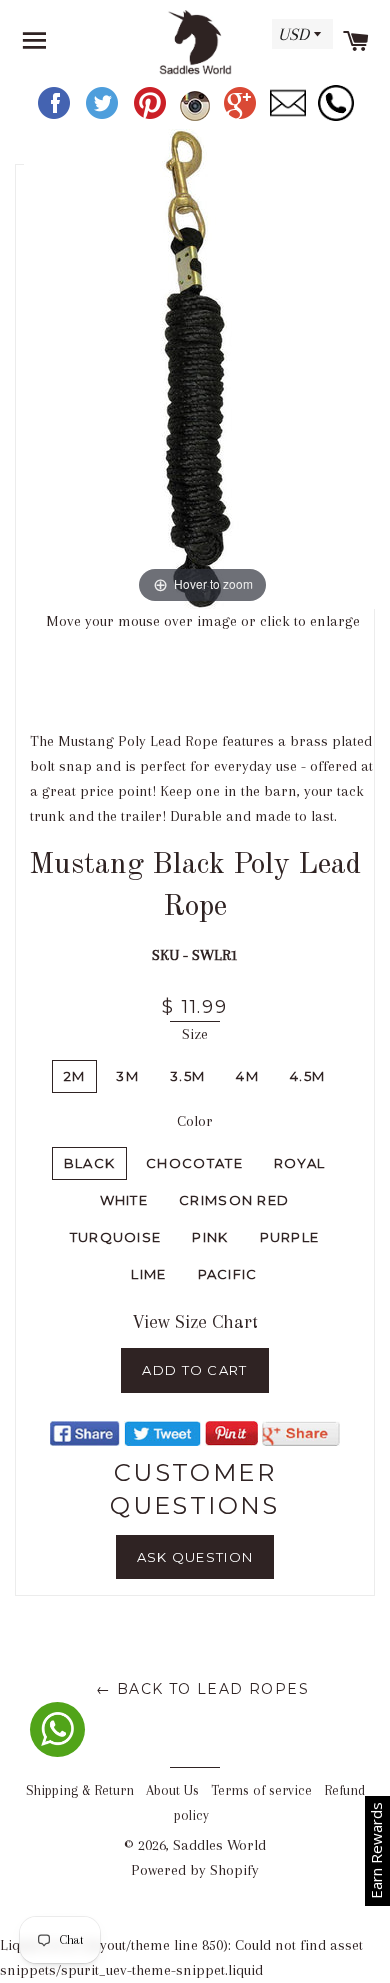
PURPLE (290, 1237)
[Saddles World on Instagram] (197, 116)
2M (75, 1076)
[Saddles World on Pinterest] (152, 116)
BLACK (90, 1163)
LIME (148, 1274)
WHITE (124, 1200)
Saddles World (219, 1845)
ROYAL (300, 1163)
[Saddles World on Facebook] (56, 116)
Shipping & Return (80, 1790)
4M (247, 1076)
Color (195, 1121)
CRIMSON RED (234, 1200)
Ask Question (195, 1557)
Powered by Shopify (195, 1870)
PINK (210, 1237)
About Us (172, 1790)
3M (127, 1076)
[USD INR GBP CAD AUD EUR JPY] (299, 41)
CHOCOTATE (194, 1163)
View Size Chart (195, 1322)
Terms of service (261, 1790)
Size (195, 1034)
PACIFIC (228, 1274)
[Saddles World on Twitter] (104, 116)
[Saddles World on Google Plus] (242, 116)
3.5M (187, 1076)
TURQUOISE (116, 1237)
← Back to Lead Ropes (202, 1689)
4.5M (307, 1076)
